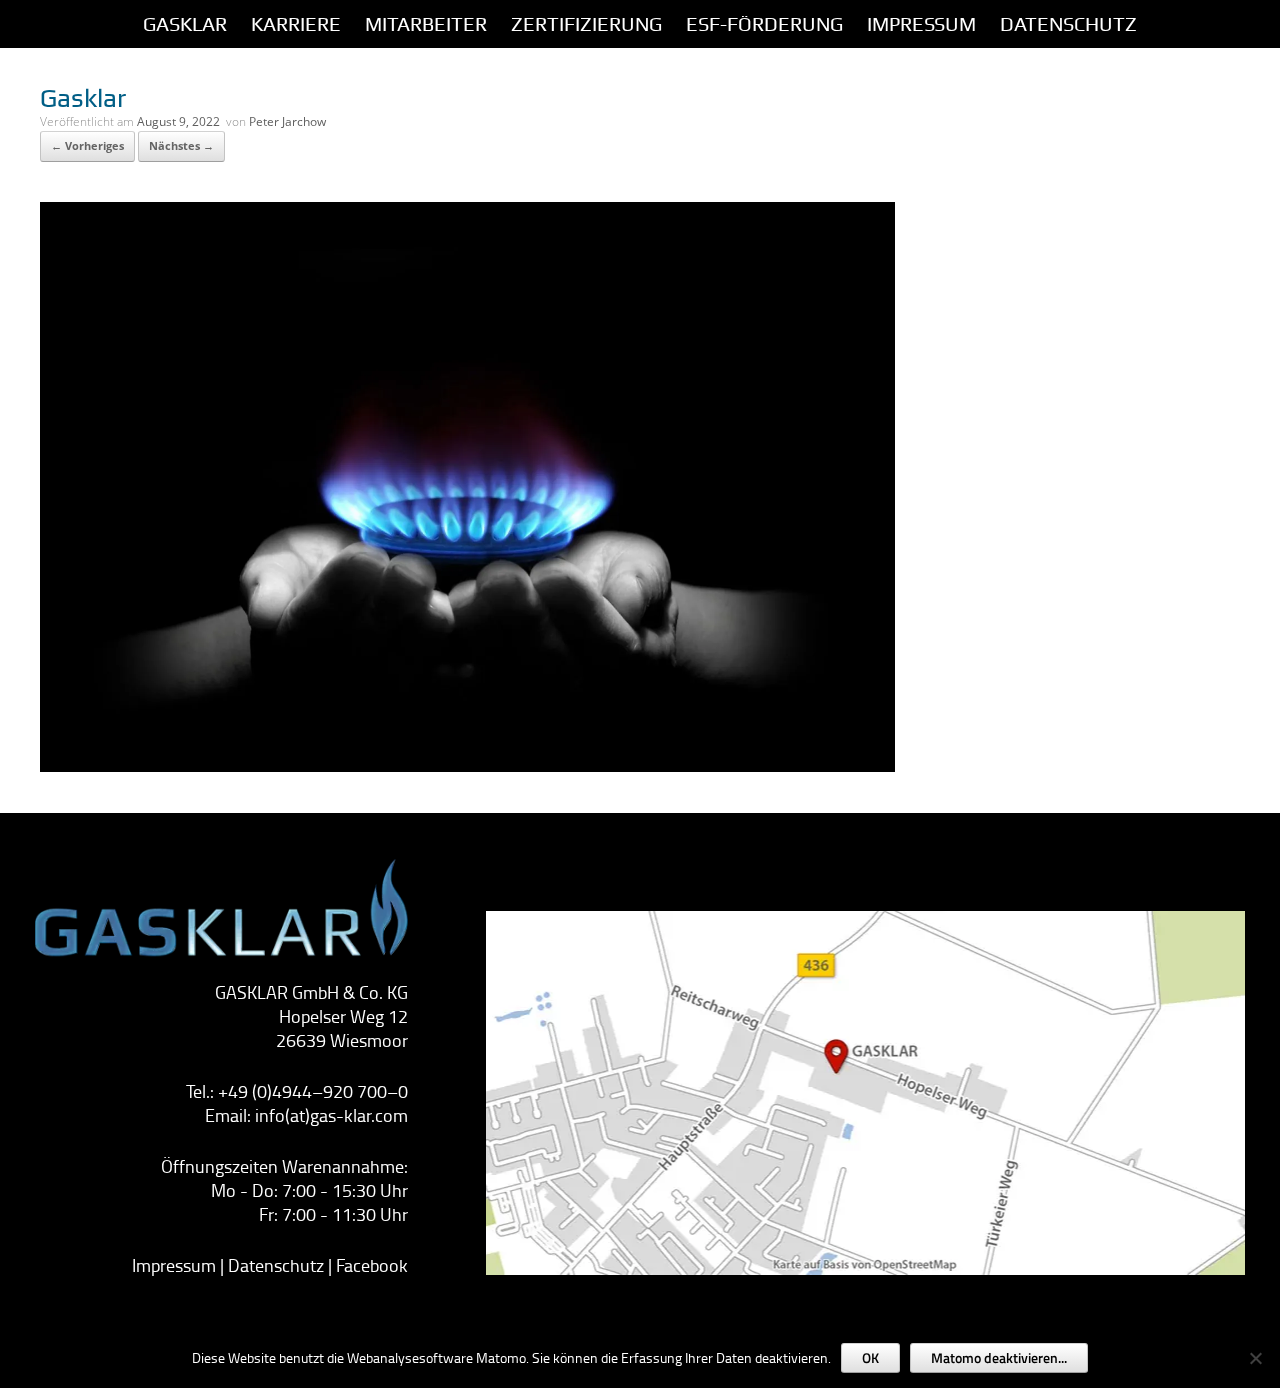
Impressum (174, 1265)
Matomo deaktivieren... (999, 1357)
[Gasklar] (467, 767)
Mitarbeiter (426, 24)
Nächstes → (181, 145)
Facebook (372, 1265)
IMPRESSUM (921, 24)
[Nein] (1255, 1358)
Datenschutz (1068, 24)
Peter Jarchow (287, 121)
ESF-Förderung (764, 24)
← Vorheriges (87, 145)
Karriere (296, 24)
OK (870, 1357)
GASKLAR (185, 24)
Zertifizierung (586, 24)
